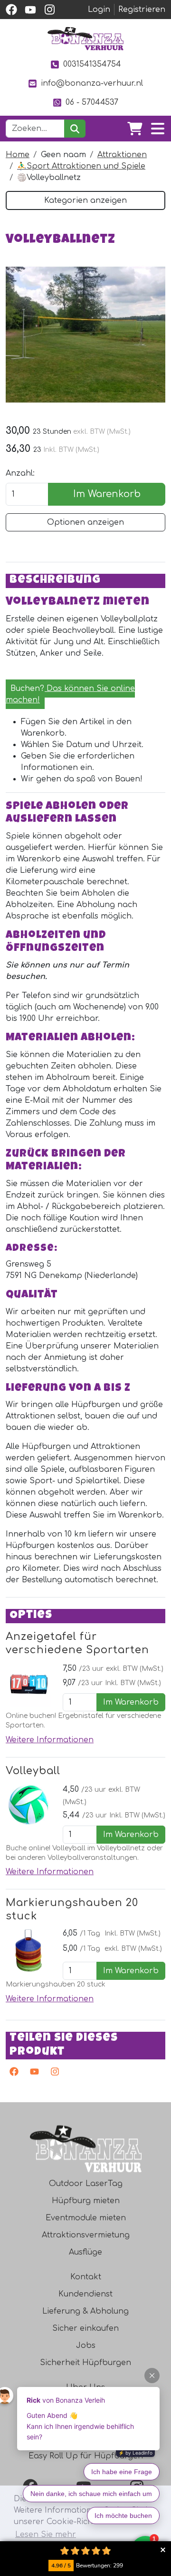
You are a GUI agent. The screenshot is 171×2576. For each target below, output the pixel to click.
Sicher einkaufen (85, 2328)
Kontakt (86, 2277)
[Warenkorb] (135, 129)
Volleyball (33, 1771)
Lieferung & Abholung (85, 2311)
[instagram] (49, 10)
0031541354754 (92, 64)
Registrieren (142, 10)
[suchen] (75, 129)
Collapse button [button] (163, 2550)
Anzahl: (20, 473)
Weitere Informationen (50, 1740)
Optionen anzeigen (85, 522)
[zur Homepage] (85, 39)
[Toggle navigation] (158, 129)
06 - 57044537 (92, 102)
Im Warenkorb (107, 494)
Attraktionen (122, 155)
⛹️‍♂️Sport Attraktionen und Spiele (81, 166)
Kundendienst (85, 2294)
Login (99, 10)
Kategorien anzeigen (85, 200)
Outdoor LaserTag (86, 2184)
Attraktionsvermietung (86, 2235)
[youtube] (30, 10)
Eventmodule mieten (86, 2218)
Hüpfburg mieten (86, 2201)
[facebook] (11, 10)
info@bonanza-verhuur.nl (92, 83)
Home (18, 155)
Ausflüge (85, 2252)
